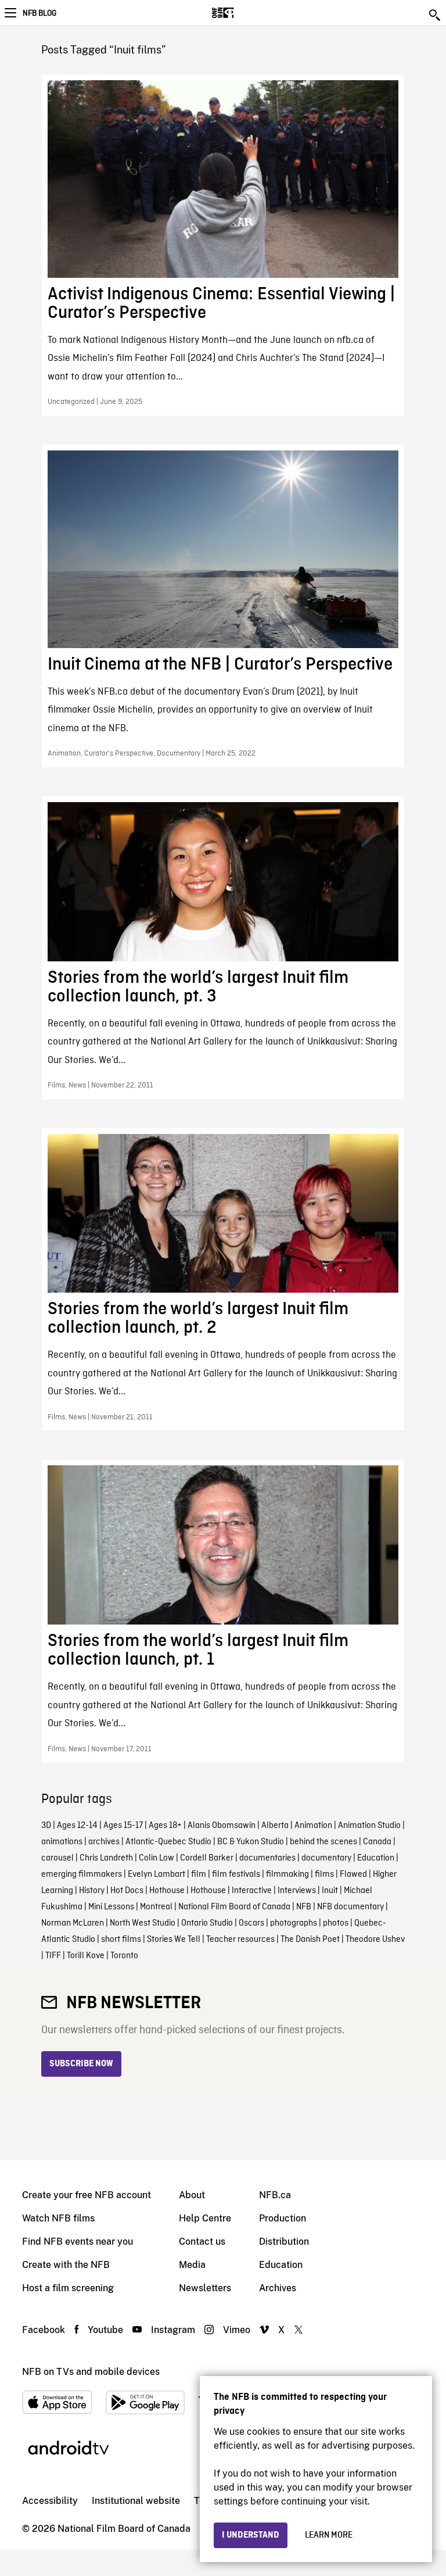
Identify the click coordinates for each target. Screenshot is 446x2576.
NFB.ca (275, 2195)
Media (192, 2265)
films (324, 1874)
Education (376, 1858)
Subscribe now (81, 2064)
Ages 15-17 (123, 1826)
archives (104, 1842)
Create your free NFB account (87, 2195)
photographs (294, 1923)
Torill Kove (86, 1956)
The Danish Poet (310, 1940)
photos (336, 1923)
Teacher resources (240, 1940)
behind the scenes (323, 1842)
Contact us (202, 2242)
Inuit (330, 1891)
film (199, 1874)
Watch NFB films (58, 2218)
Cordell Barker (207, 1858)
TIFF (53, 1956)
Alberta (275, 1826)
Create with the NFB (66, 2265)
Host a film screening (68, 2288)
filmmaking (287, 1874)
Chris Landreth (106, 1858)
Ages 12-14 (77, 1826)
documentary (326, 1858)
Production (283, 2218)
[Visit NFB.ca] (243, 13)
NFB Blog (39, 13)
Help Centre (205, 2218)
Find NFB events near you (78, 2242)
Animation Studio (369, 1826)
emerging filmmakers (82, 1874)
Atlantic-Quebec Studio (168, 1842)
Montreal (156, 1907)
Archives (278, 2288)
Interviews (297, 1891)
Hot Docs (127, 1891)
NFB (304, 1907)
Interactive (252, 1891)
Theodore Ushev (375, 1940)
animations (62, 1842)
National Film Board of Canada (234, 1907)
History (92, 1891)
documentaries (267, 1858)
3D (46, 1826)
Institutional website (136, 2501)
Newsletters (205, 2288)
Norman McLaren (73, 1923)
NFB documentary (350, 1907)
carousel (57, 1858)
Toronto (124, 1956)
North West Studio (143, 1923)
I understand (251, 2535)
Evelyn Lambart (157, 1874)
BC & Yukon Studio (251, 1842)
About (192, 2195)
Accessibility (50, 2501)
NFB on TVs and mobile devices (91, 2372)
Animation (313, 1826)
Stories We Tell (174, 1940)
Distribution (284, 2242)
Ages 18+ (165, 1826)
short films (121, 1940)
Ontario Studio (207, 1923)
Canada (377, 1842)
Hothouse (167, 1891)
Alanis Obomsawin (222, 1826)
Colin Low (157, 1858)
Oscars (251, 1923)
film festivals (236, 1874)
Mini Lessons (111, 1907)
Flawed (353, 1874)
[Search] (436, 15)
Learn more (329, 2535)
